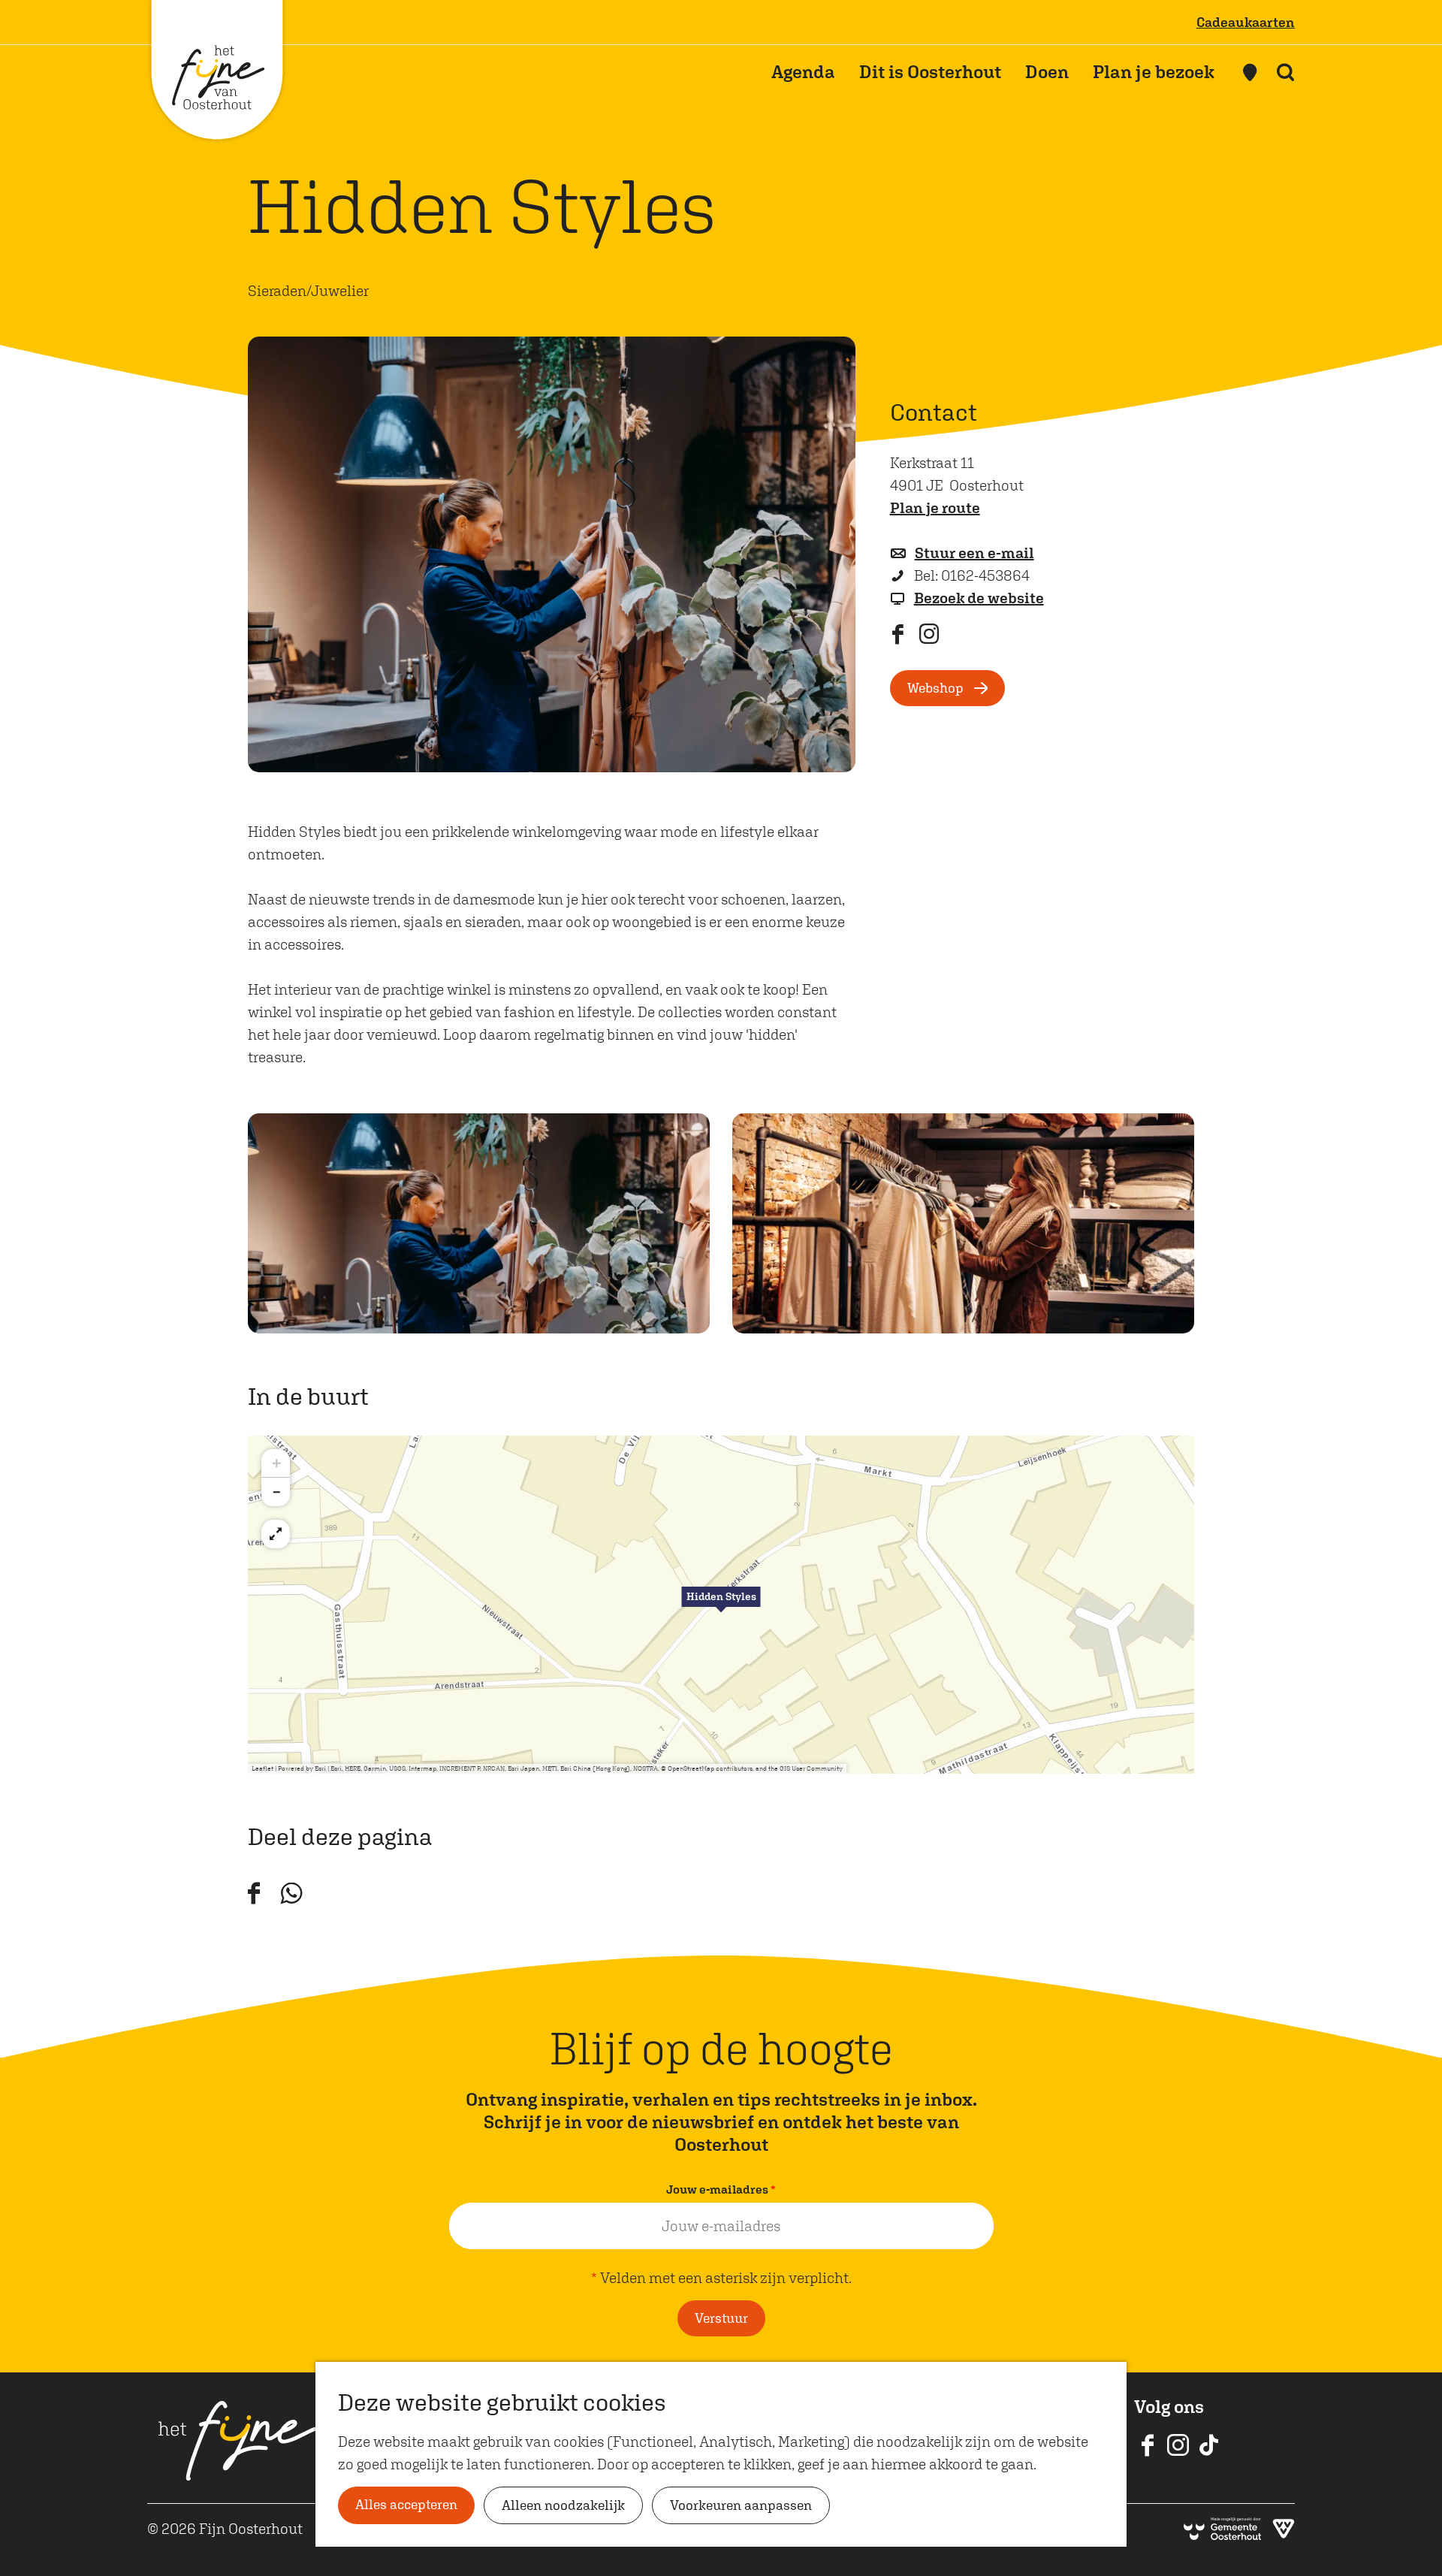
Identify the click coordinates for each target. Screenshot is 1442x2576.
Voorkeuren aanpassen (741, 2505)
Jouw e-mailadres (724, 2191)
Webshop (935, 688)
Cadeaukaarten (1246, 22)
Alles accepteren (406, 2504)
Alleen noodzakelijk (563, 2505)
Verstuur (721, 2318)
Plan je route (935, 507)
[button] (721, 1605)
